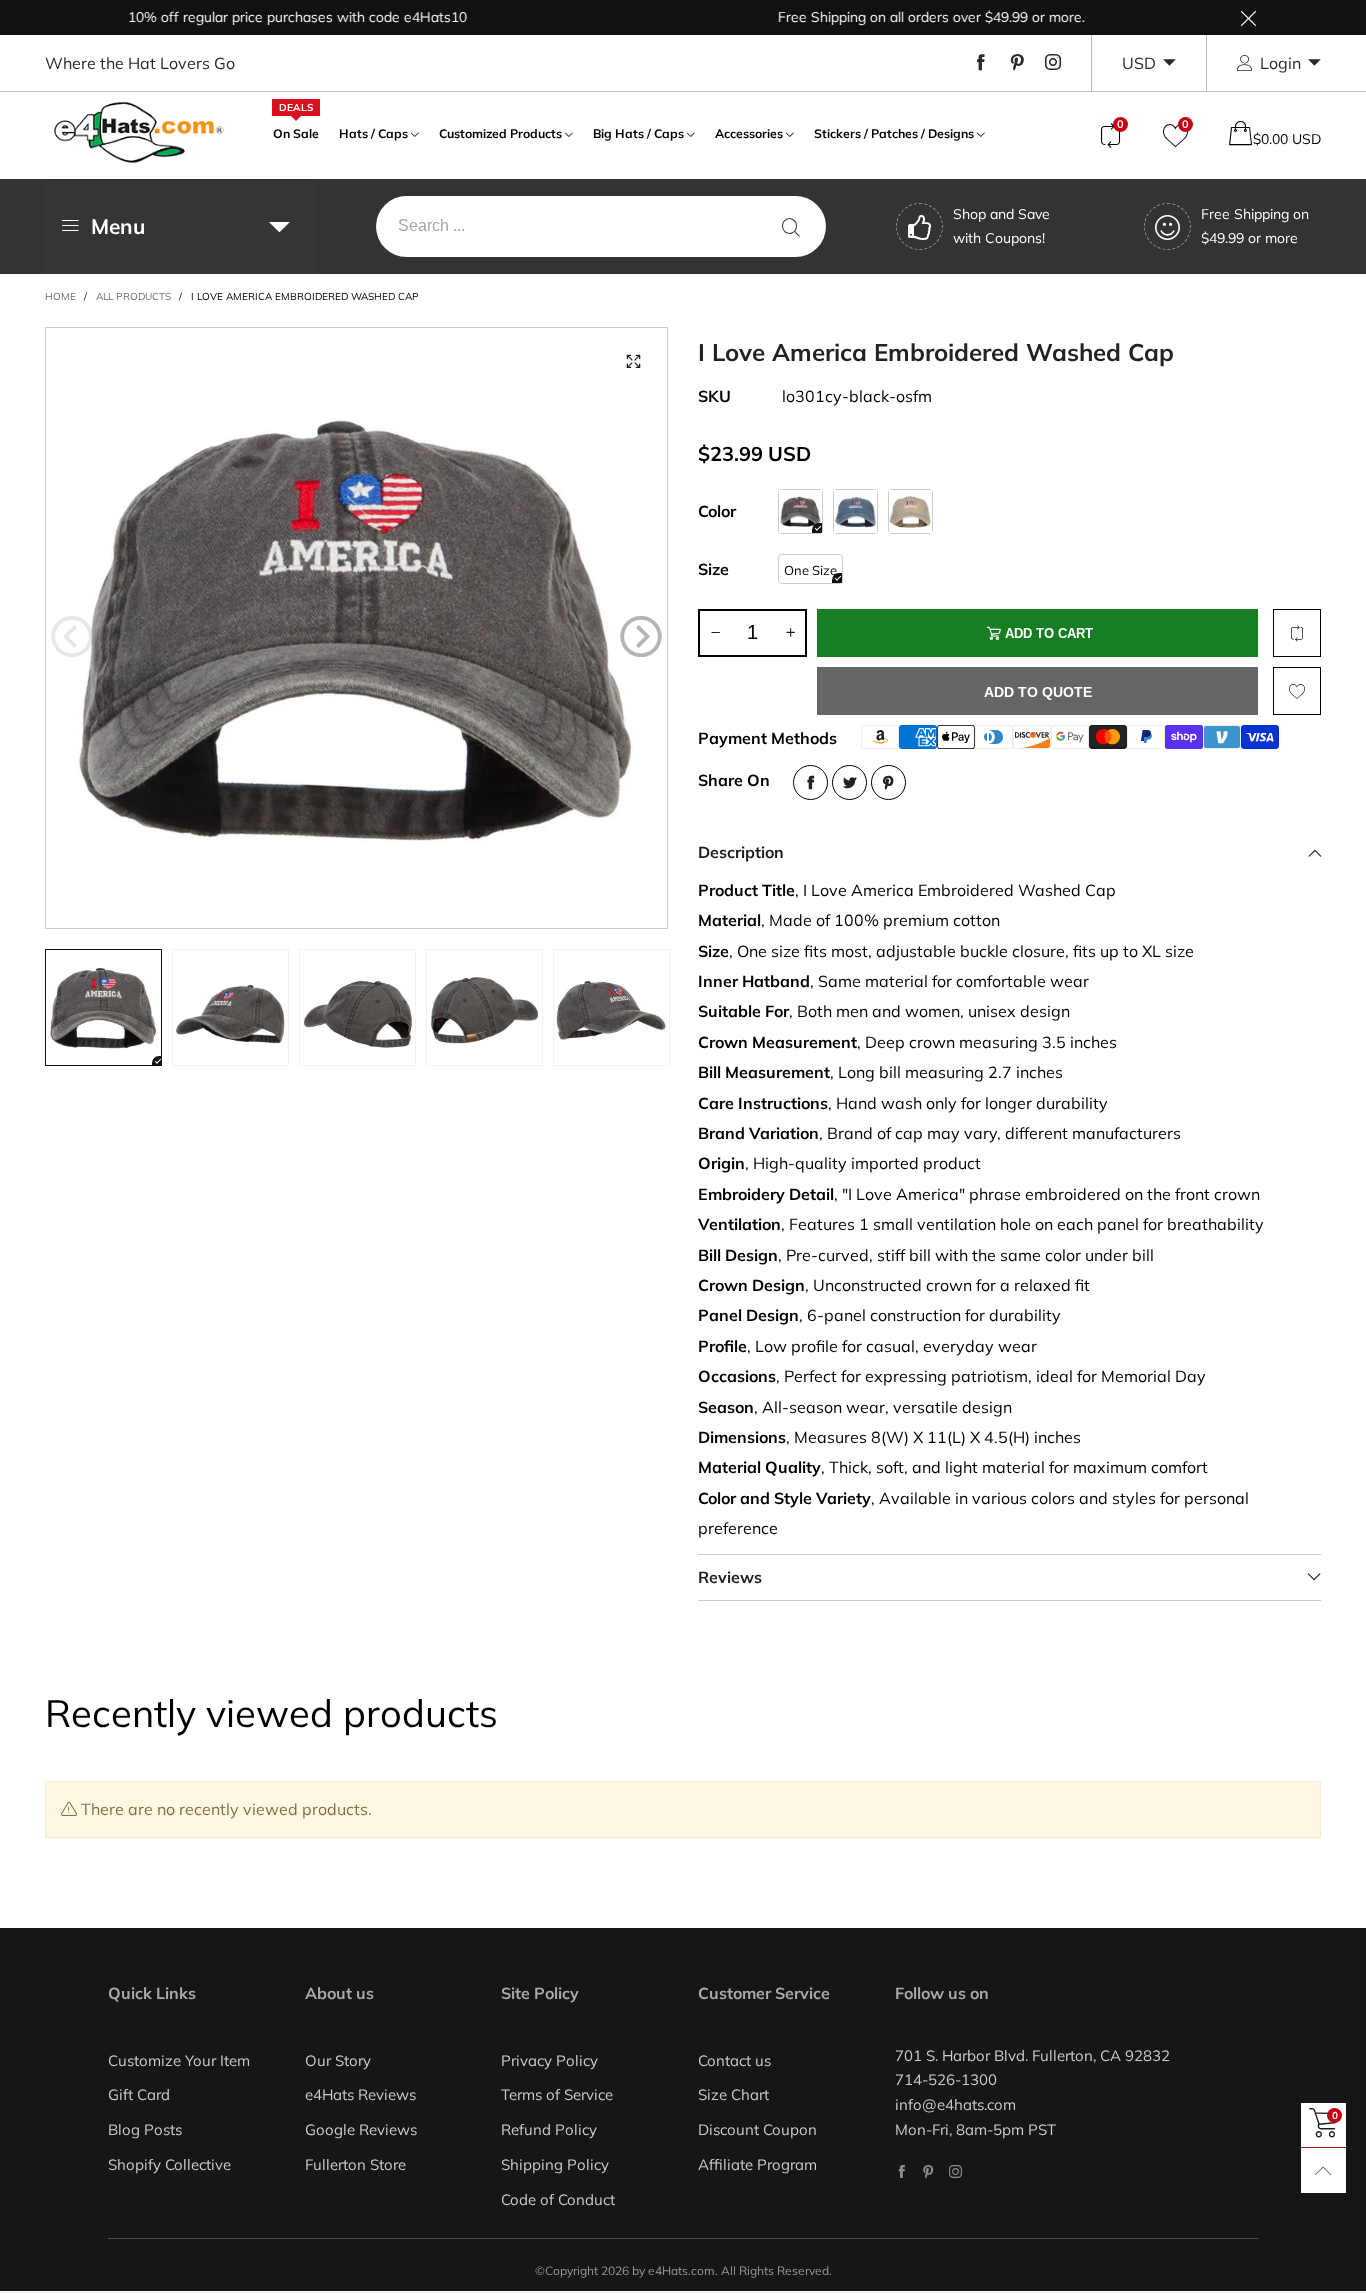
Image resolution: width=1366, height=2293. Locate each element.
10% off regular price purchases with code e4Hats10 (258, 17)
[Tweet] (849, 782)
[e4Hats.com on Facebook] (901, 2171)
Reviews (730, 1577)
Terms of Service (557, 2094)
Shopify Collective (169, 2164)
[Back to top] (1323, 2170)
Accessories (749, 133)
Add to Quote (1038, 692)
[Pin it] (888, 782)
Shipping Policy (555, 2164)
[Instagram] (1053, 63)
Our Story (338, 2060)
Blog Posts (145, 2129)
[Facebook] (981, 63)
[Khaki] (910, 511)
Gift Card (139, 2094)
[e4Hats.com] (139, 132)
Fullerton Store (355, 2164)
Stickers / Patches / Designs (894, 133)
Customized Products (500, 133)
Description (741, 852)
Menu (118, 226)
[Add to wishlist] (1297, 691)
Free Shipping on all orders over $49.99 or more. (892, 17)
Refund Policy (549, 2129)
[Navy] (855, 511)
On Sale (296, 131)
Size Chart (733, 2094)
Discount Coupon (757, 2129)
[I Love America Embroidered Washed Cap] (357, 628)
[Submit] (791, 226)
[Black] (800, 511)
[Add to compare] (1297, 633)
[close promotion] (1248, 17)
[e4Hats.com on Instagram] (955, 2171)
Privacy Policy (549, 2060)
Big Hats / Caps (638, 133)
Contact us (734, 2060)
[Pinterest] (1017, 63)
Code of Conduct (558, 2199)
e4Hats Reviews (360, 2094)
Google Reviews (361, 2129)
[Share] (810, 782)
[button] (72, 637)
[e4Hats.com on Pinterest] (928, 2171)
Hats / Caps (373, 133)
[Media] (633, 362)
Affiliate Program (757, 2164)
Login (1280, 63)
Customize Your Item (179, 2060)
